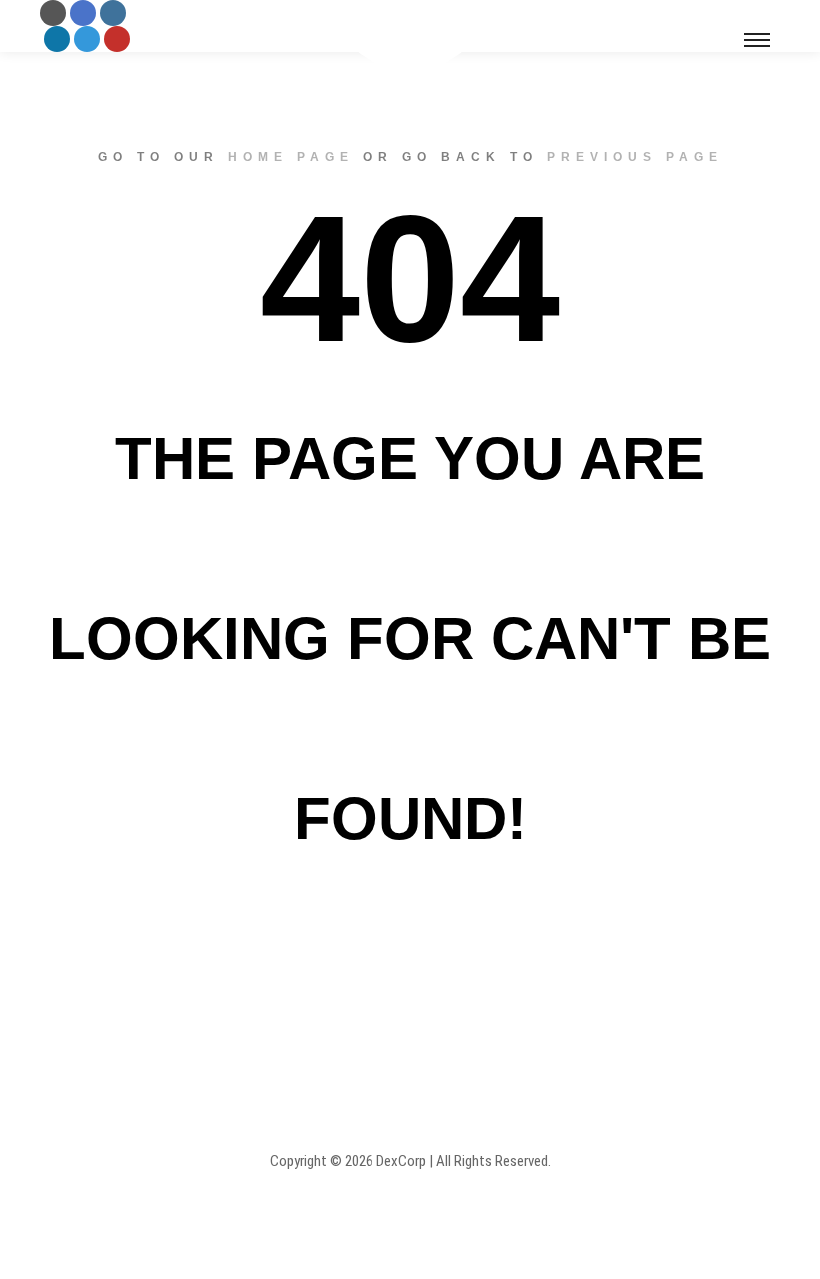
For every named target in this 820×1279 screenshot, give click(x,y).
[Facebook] (83, 13)
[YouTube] (117, 39)
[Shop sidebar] (726, 13)
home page (291, 157)
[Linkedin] (57, 39)
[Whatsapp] (87, 39)
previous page (635, 157)
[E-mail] (53, 13)
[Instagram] (113, 13)
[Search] (762, 13)
